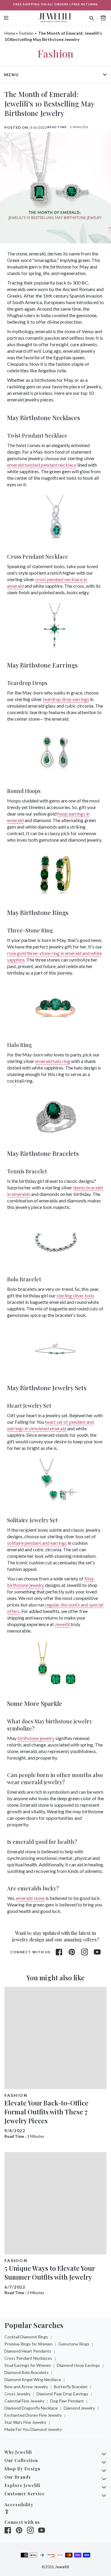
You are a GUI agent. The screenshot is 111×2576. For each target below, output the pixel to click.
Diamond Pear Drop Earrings (62, 2394)
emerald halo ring (53, 1061)
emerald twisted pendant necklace (42, 465)
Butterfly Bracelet (71, 2387)
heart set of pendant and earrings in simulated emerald (50, 1425)
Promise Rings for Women (28, 2344)
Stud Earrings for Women (28, 2365)
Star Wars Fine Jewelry (25, 2422)
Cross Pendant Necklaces (28, 2358)
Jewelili (62, 1624)
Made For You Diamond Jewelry (33, 2429)
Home (10, 33)
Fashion (26, 33)
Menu (12, 75)
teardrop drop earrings (66, 699)
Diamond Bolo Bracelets (26, 2372)
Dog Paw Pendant (67, 2401)
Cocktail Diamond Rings (26, 2337)
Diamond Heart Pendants (28, 2351)
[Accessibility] (7, 2512)
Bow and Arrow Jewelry (26, 2387)
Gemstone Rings (74, 2344)
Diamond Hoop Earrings (78, 2365)
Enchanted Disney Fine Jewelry (33, 2415)
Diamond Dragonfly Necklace (31, 2408)
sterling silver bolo (75, 1295)
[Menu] (6, 18)
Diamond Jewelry (79, 2408)
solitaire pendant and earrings (37, 1543)
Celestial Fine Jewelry (24, 2401)
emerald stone (30, 1898)
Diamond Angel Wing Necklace (33, 2379)
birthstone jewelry (36, 1738)
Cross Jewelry (17, 2394)
